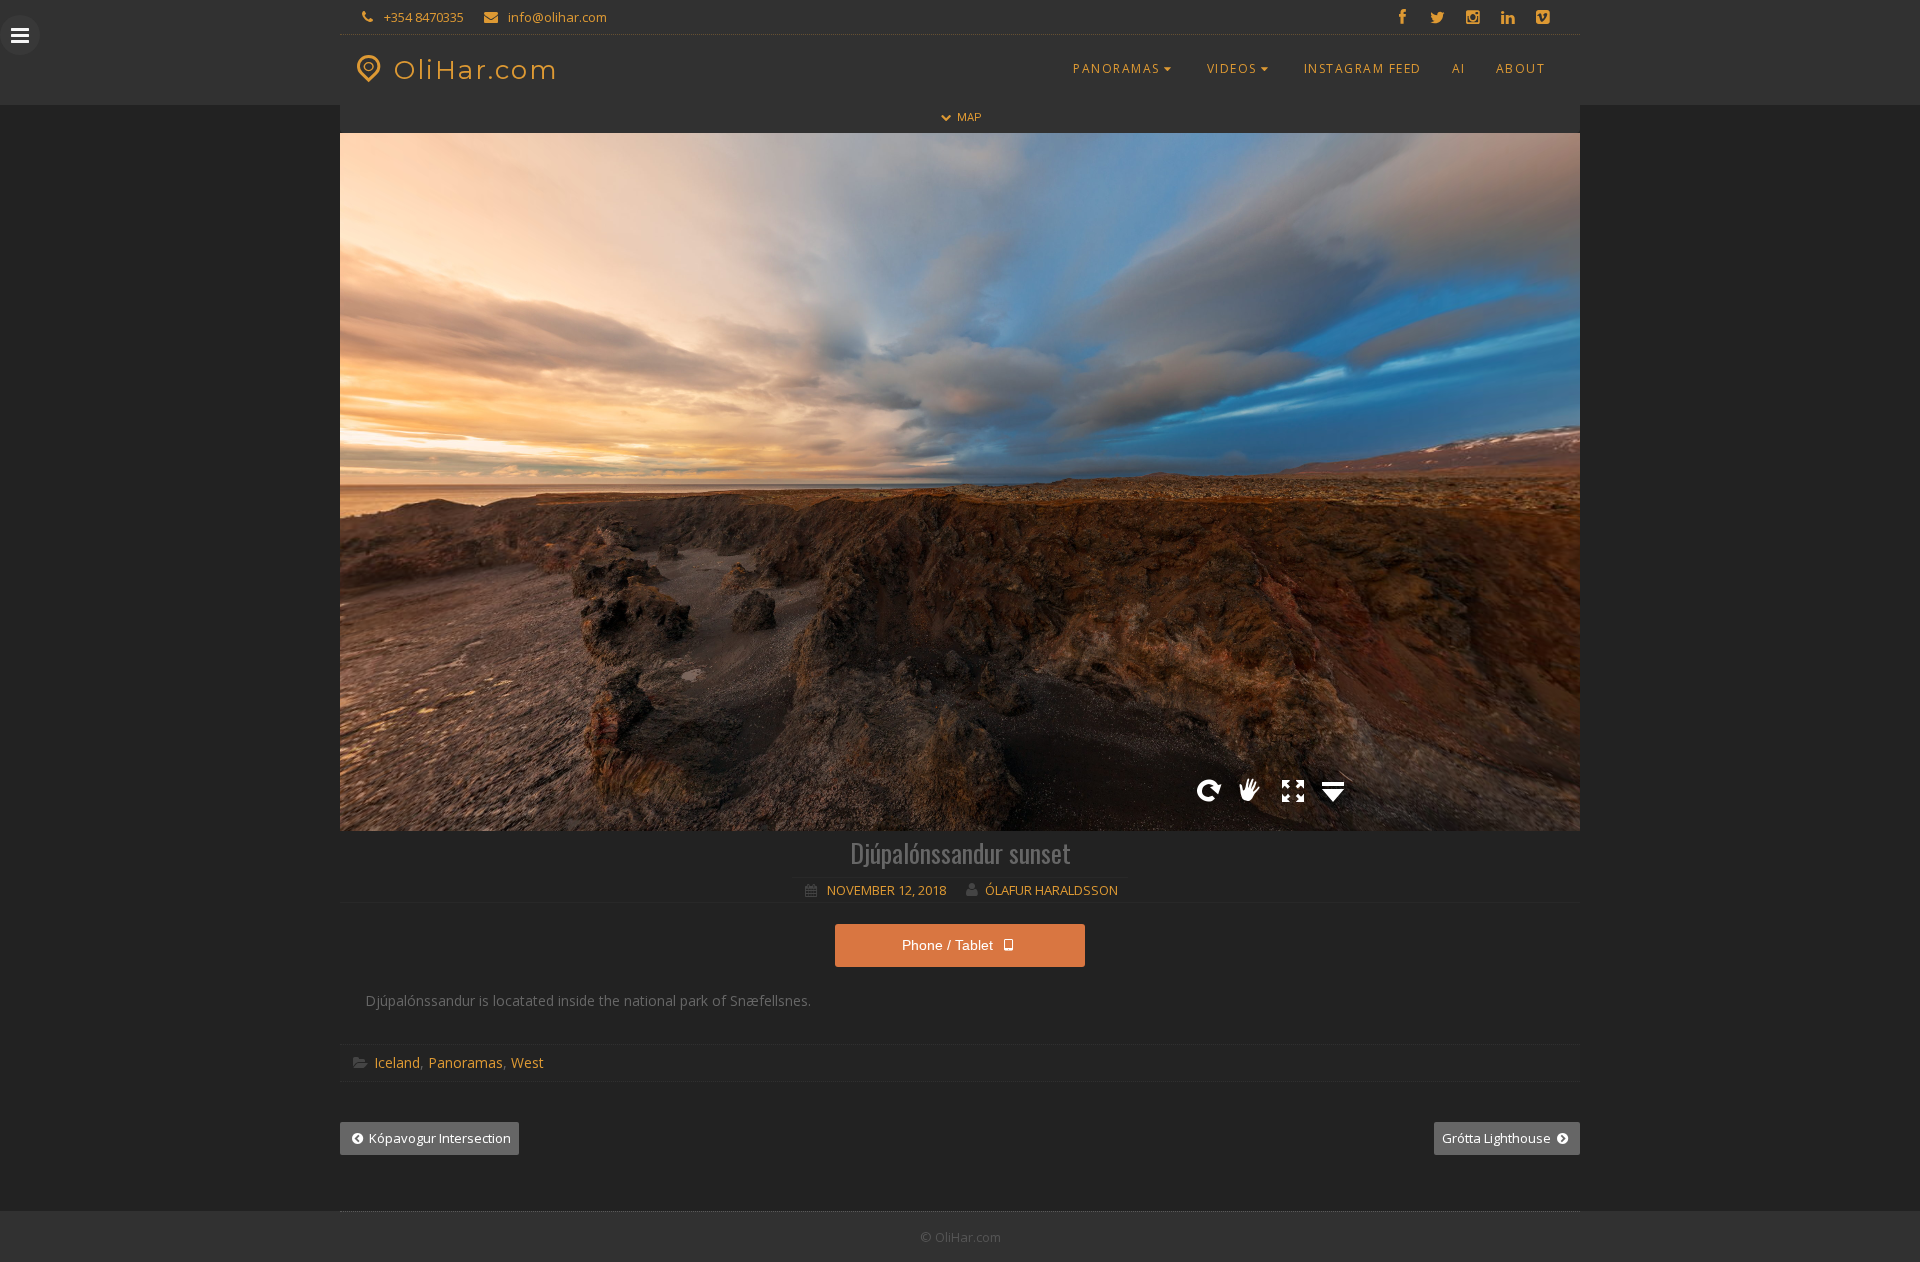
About (1521, 68)
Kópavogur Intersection (438, 1138)
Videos (1232, 68)
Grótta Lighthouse (1498, 1138)
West (527, 1062)
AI (1459, 68)
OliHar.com (476, 70)
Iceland (397, 1062)
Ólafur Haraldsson (1051, 890)
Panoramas (1116, 68)
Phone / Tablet (947, 945)
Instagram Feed (1363, 68)
